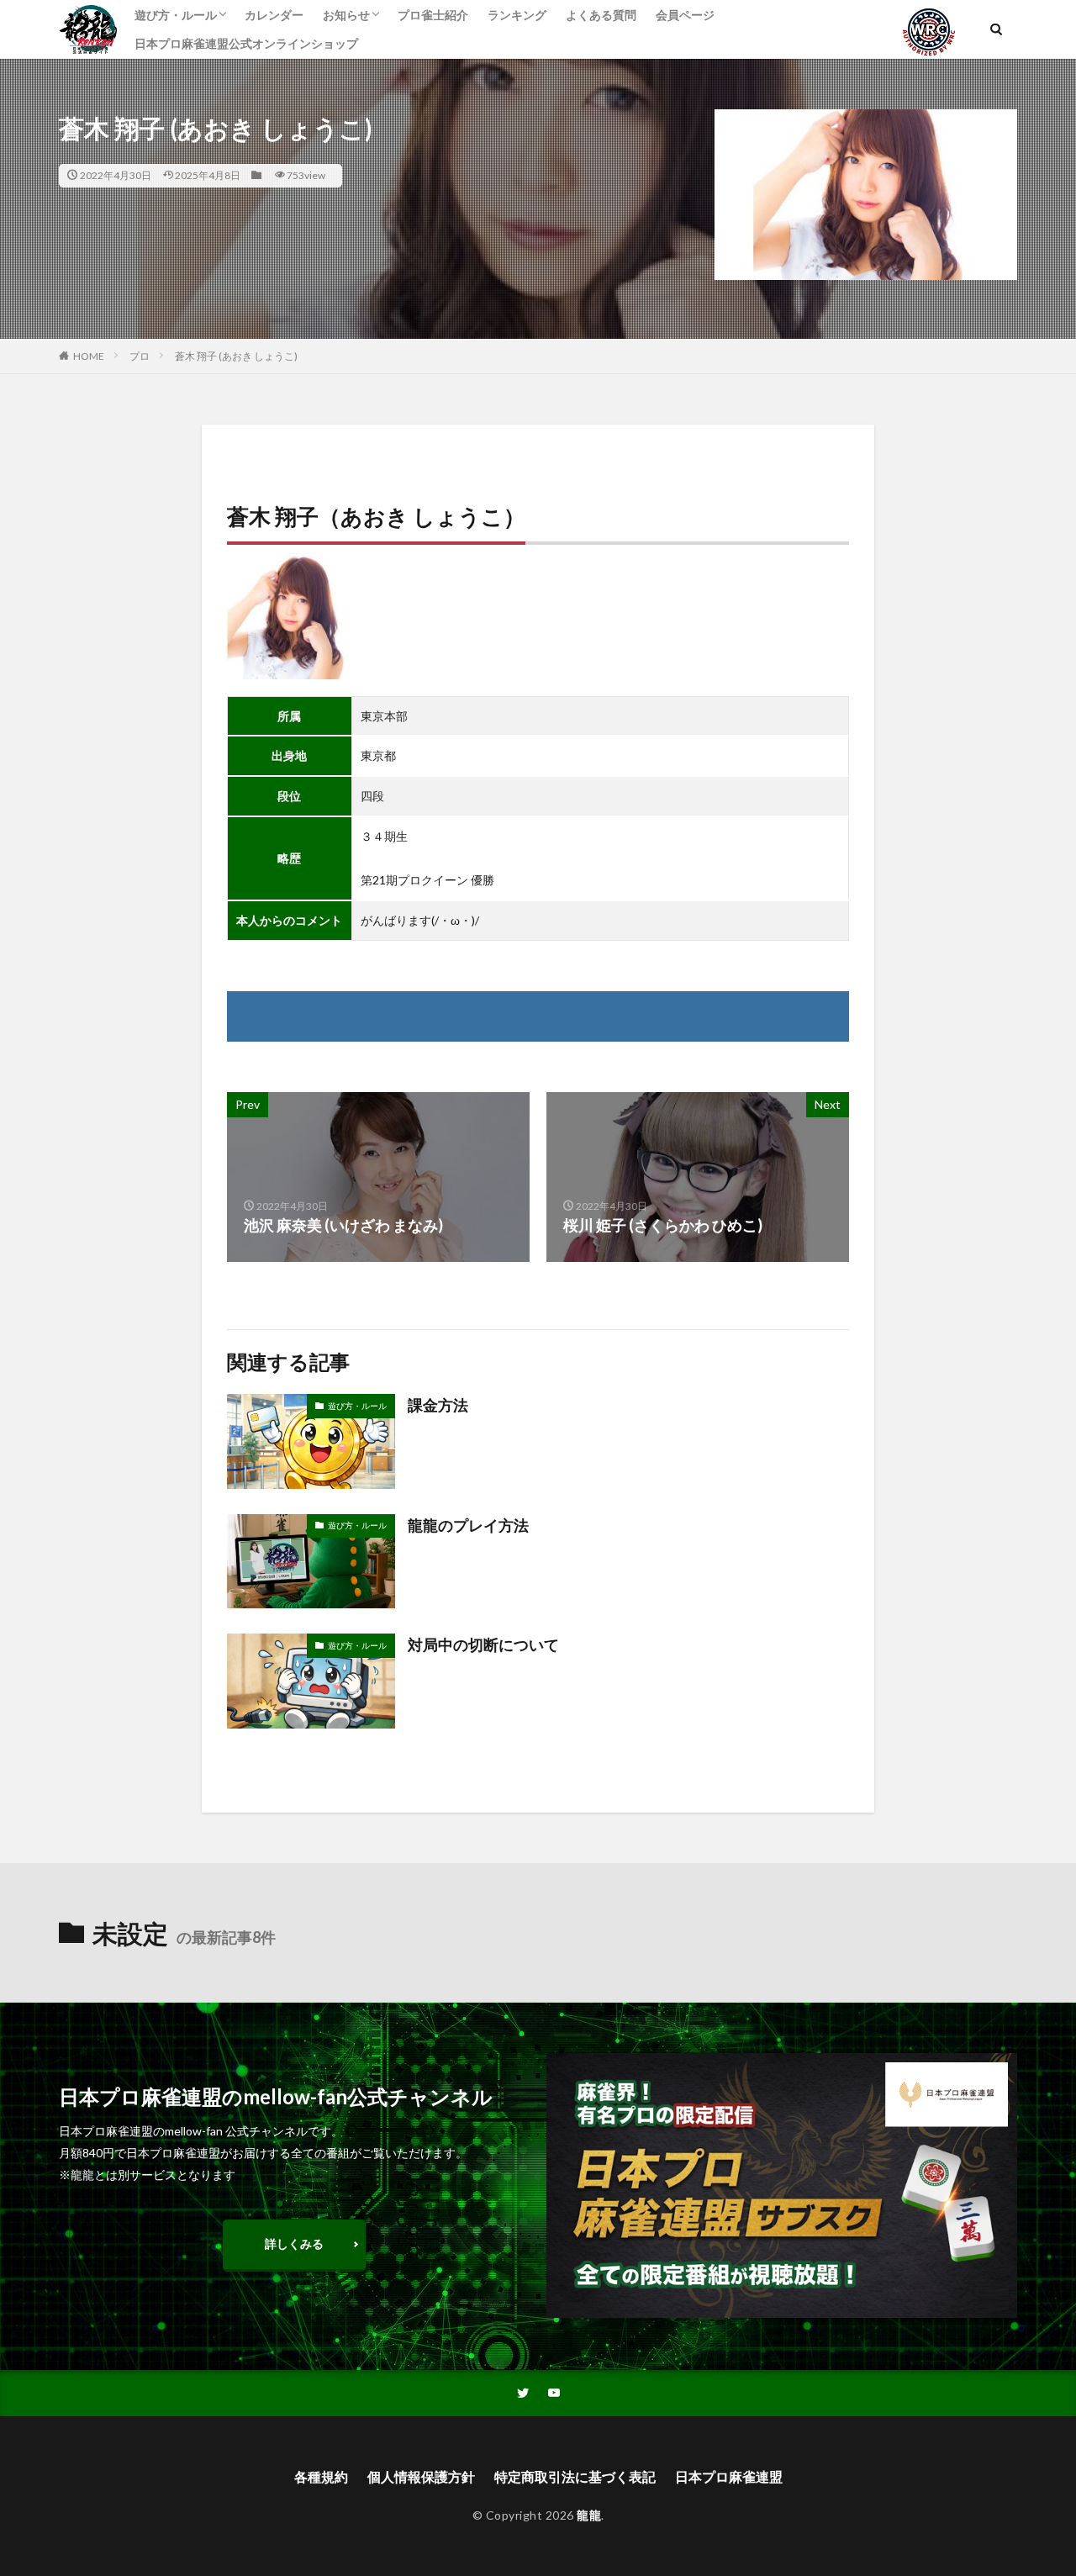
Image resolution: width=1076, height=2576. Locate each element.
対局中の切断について (483, 1644)
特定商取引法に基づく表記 (575, 2476)
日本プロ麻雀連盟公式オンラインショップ (246, 43)
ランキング (517, 15)
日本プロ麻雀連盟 (729, 2476)
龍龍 (589, 2515)
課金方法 (438, 1405)
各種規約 (321, 2476)
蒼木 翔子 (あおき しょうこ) (236, 356)
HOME (89, 356)
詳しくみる (294, 2243)
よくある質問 (601, 15)
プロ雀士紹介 (433, 15)
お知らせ (346, 15)
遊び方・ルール (176, 15)
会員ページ (685, 15)
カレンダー (274, 15)
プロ (140, 356)
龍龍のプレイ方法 (468, 1525)
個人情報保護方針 (421, 2476)
